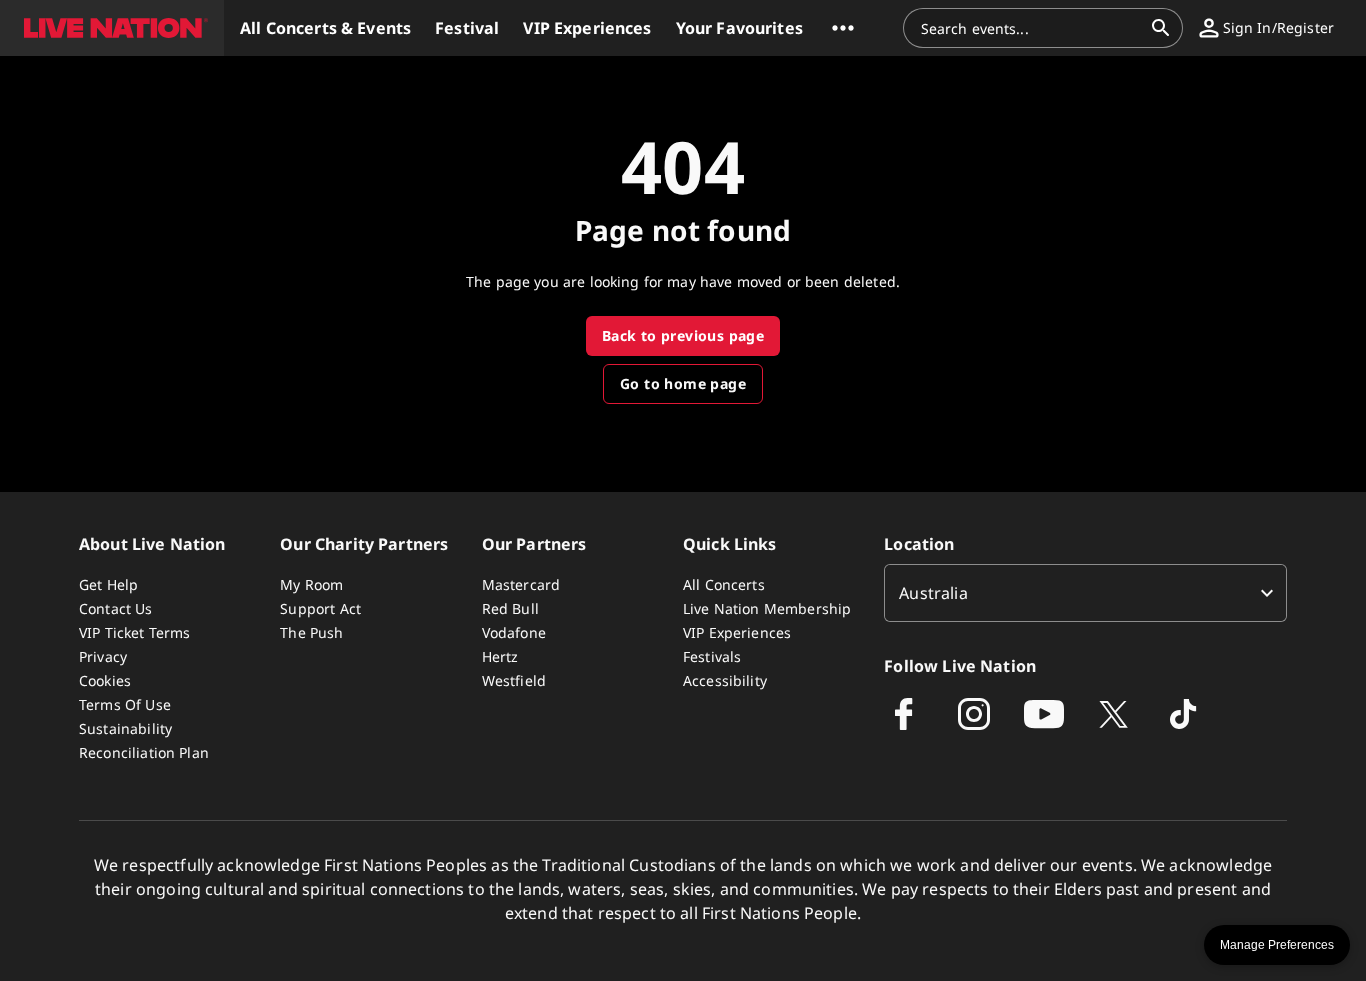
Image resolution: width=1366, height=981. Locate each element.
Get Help (108, 584)
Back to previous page (683, 335)
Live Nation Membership (767, 608)
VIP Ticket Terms (134, 632)
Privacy (103, 656)
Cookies (105, 680)
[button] (112, 28)
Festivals (712, 656)
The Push (311, 632)
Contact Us (116, 608)
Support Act (320, 608)
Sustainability (125, 728)
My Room (311, 584)
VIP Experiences (737, 632)
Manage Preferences (1277, 945)
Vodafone (514, 632)
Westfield (514, 680)
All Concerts (724, 584)
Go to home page (683, 383)
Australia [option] (933, 593)
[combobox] (1031, 28)
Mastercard (521, 584)
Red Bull (510, 608)
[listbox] (1085, 593)
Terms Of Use (125, 704)
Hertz (500, 656)
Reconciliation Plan (144, 752)
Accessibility (725, 680)
